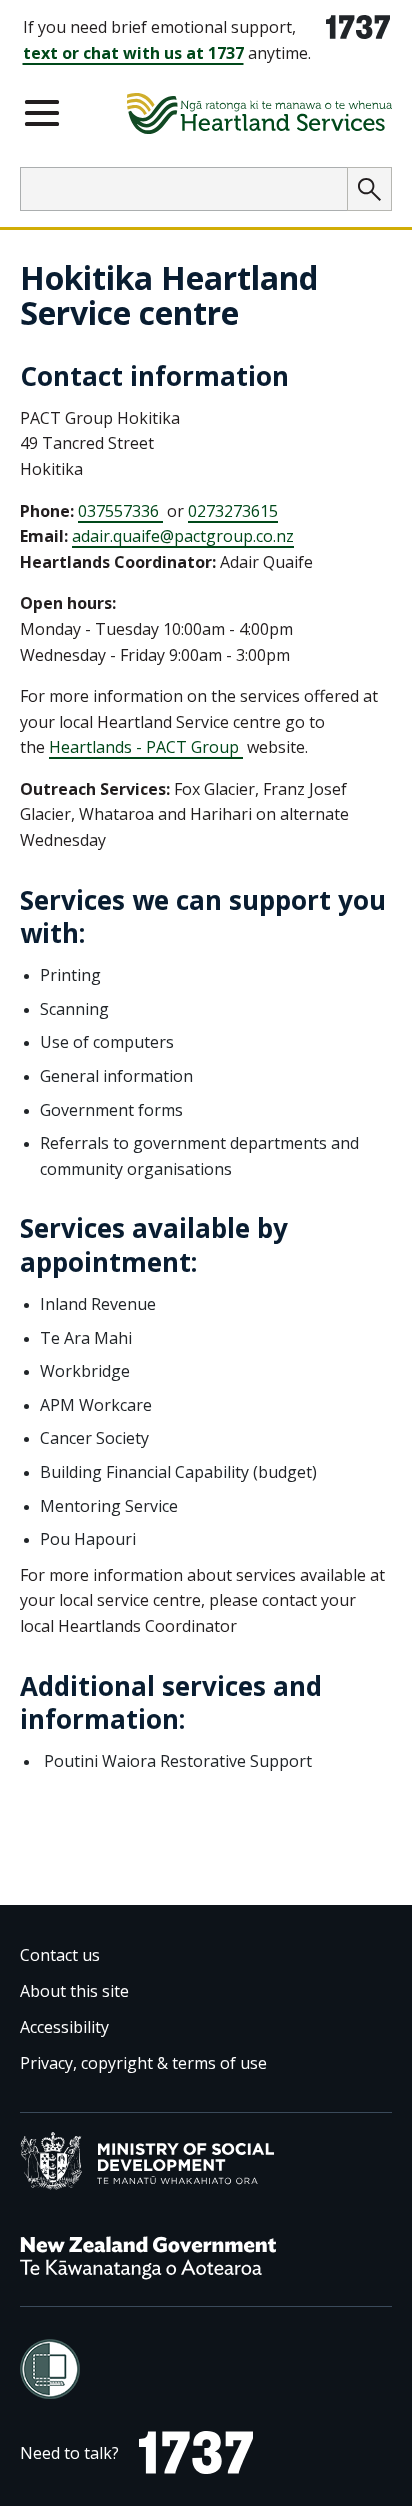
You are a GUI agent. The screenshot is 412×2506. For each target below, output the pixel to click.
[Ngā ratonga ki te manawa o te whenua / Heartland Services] (259, 116)
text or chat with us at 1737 (133, 53)
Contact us (60, 1955)
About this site (74, 1991)
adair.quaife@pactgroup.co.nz (183, 536)
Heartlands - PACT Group (146, 747)
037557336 (120, 511)
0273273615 (233, 511)
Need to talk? (69, 2457)
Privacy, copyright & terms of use (143, 2063)
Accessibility (64, 2027)
